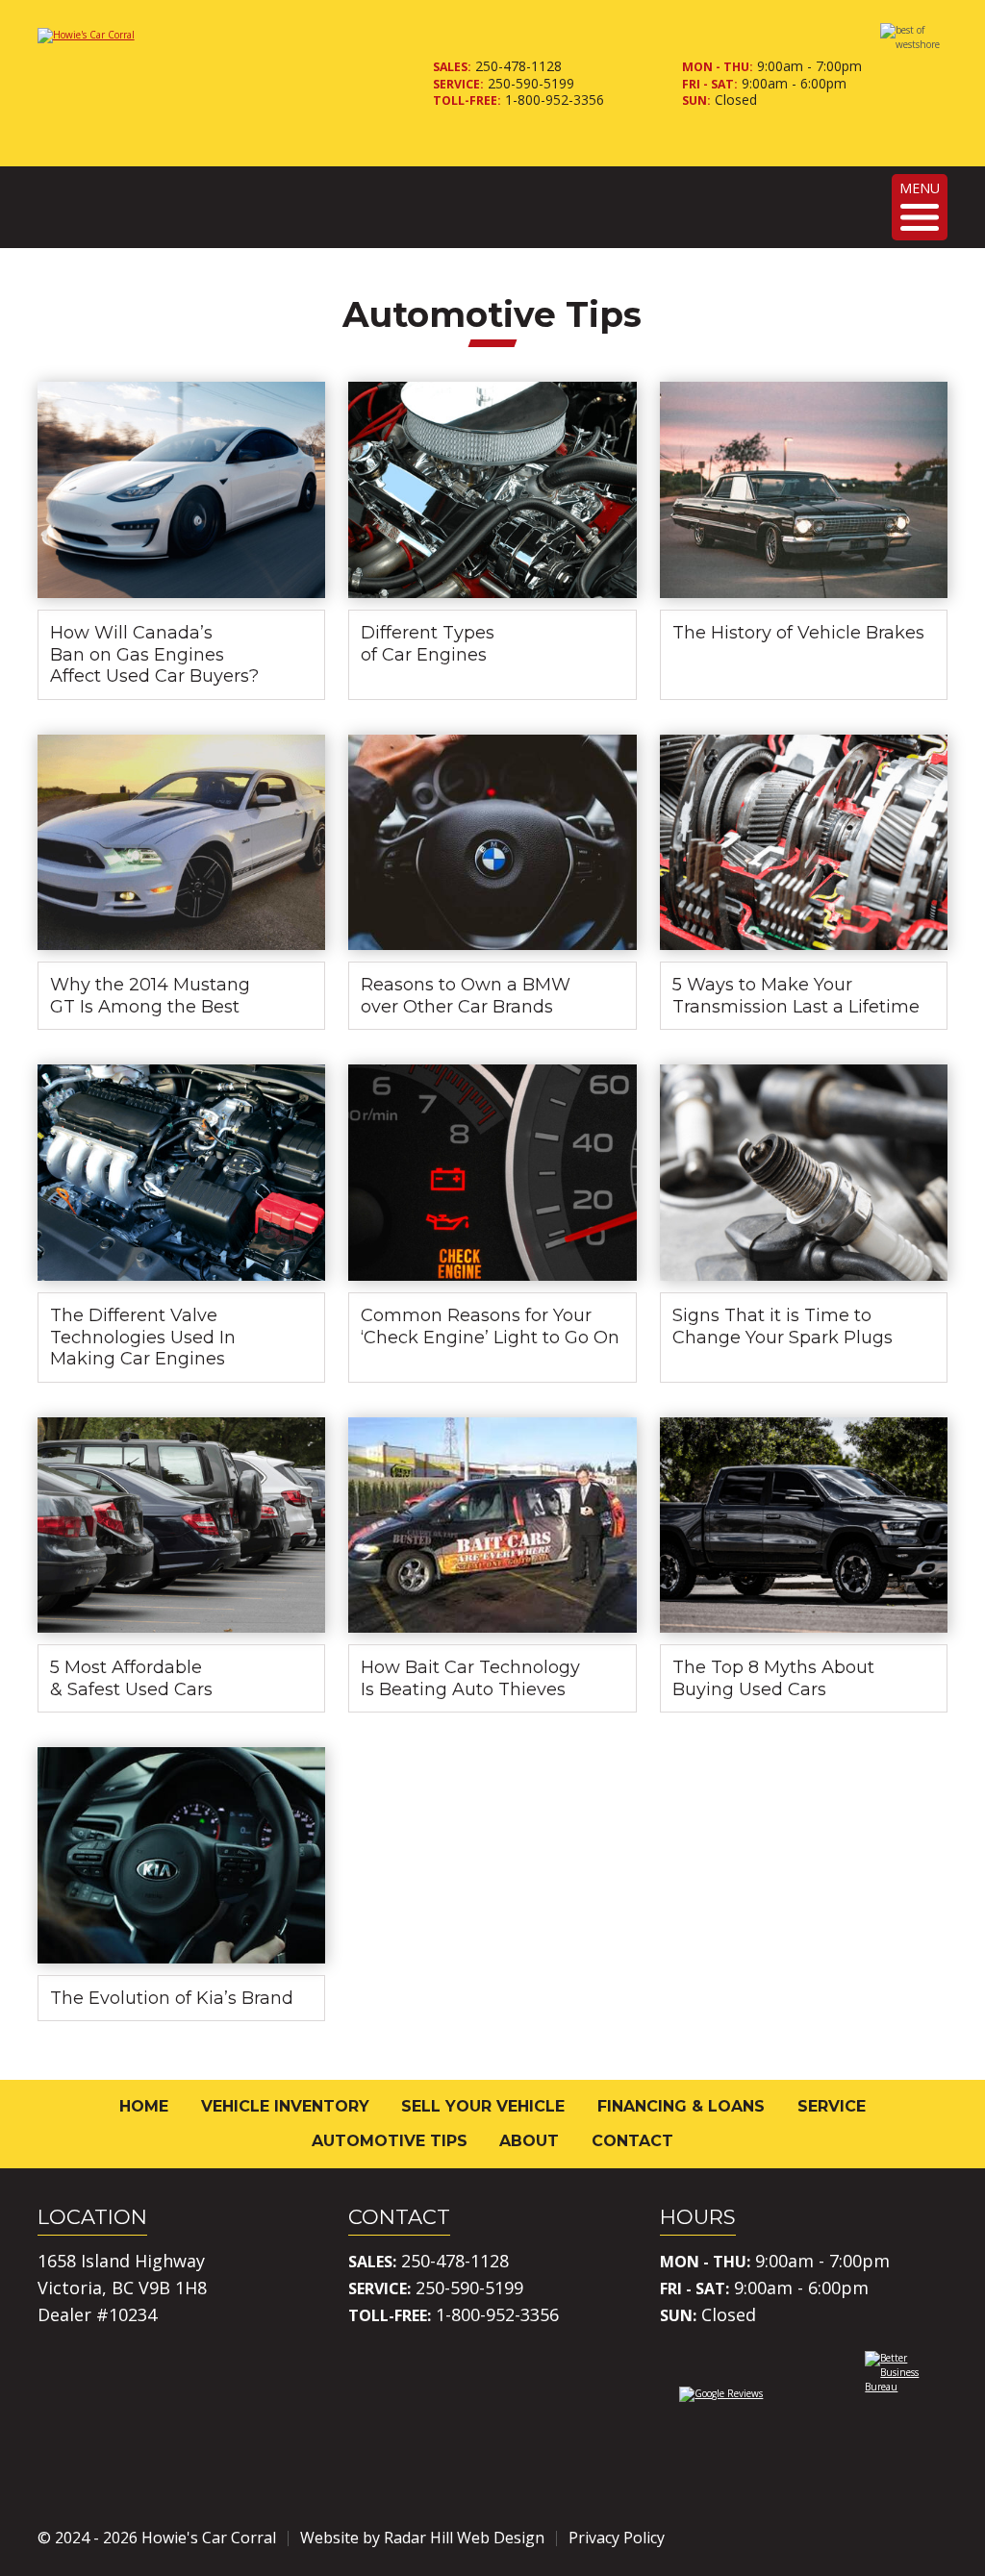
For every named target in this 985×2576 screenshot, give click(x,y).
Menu (920, 188)
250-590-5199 (531, 83)
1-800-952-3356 (555, 100)
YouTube (932, 2538)
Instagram (878, 2538)
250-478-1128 (518, 66)
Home (144, 2106)
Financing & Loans (681, 2106)
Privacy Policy (617, 2538)
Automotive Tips (390, 2141)
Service (832, 2106)
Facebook (824, 2538)
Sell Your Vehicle (483, 2106)
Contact (632, 2141)
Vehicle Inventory (285, 2106)
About (529, 2141)
